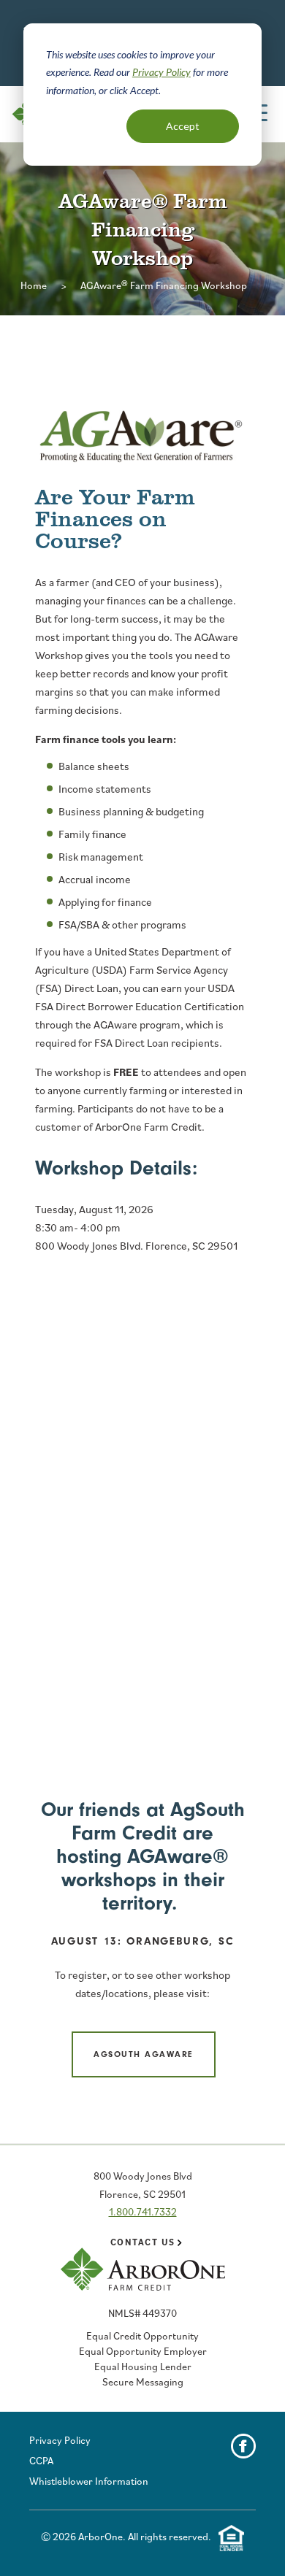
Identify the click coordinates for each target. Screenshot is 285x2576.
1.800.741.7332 (143, 2212)
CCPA (41, 2461)
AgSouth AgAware (144, 2054)
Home (34, 285)
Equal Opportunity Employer (143, 2351)
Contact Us (143, 2242)
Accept (183, 126)
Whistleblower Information (89, 2481)
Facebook (243, 2446)
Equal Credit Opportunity (142, 2336)
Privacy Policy (161, 72)
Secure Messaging (143, 2382)
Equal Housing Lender (143, 2367)
